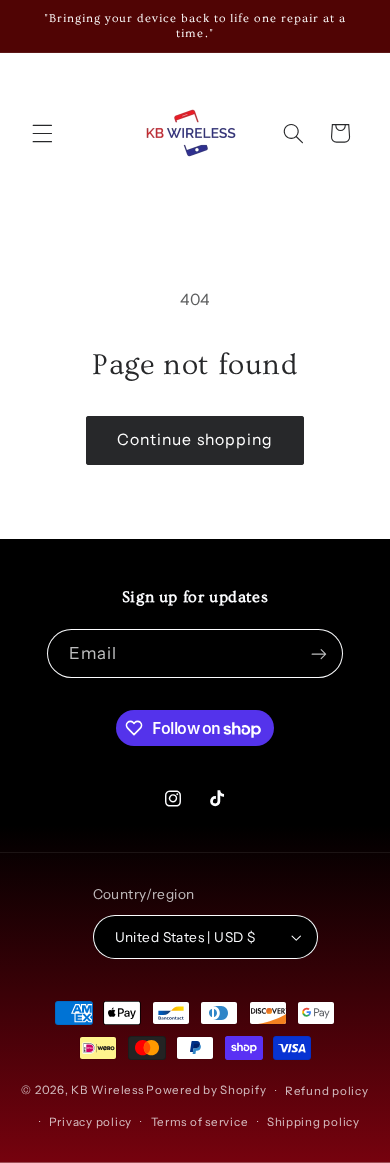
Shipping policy (313, 1122)
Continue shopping (195, 439)
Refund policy (327, 1091)
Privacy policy (90, 1122)
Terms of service (200, 1122)
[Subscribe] (319, 653)
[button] (42, 133)
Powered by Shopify (206, 1091)
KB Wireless (107, 1091)
